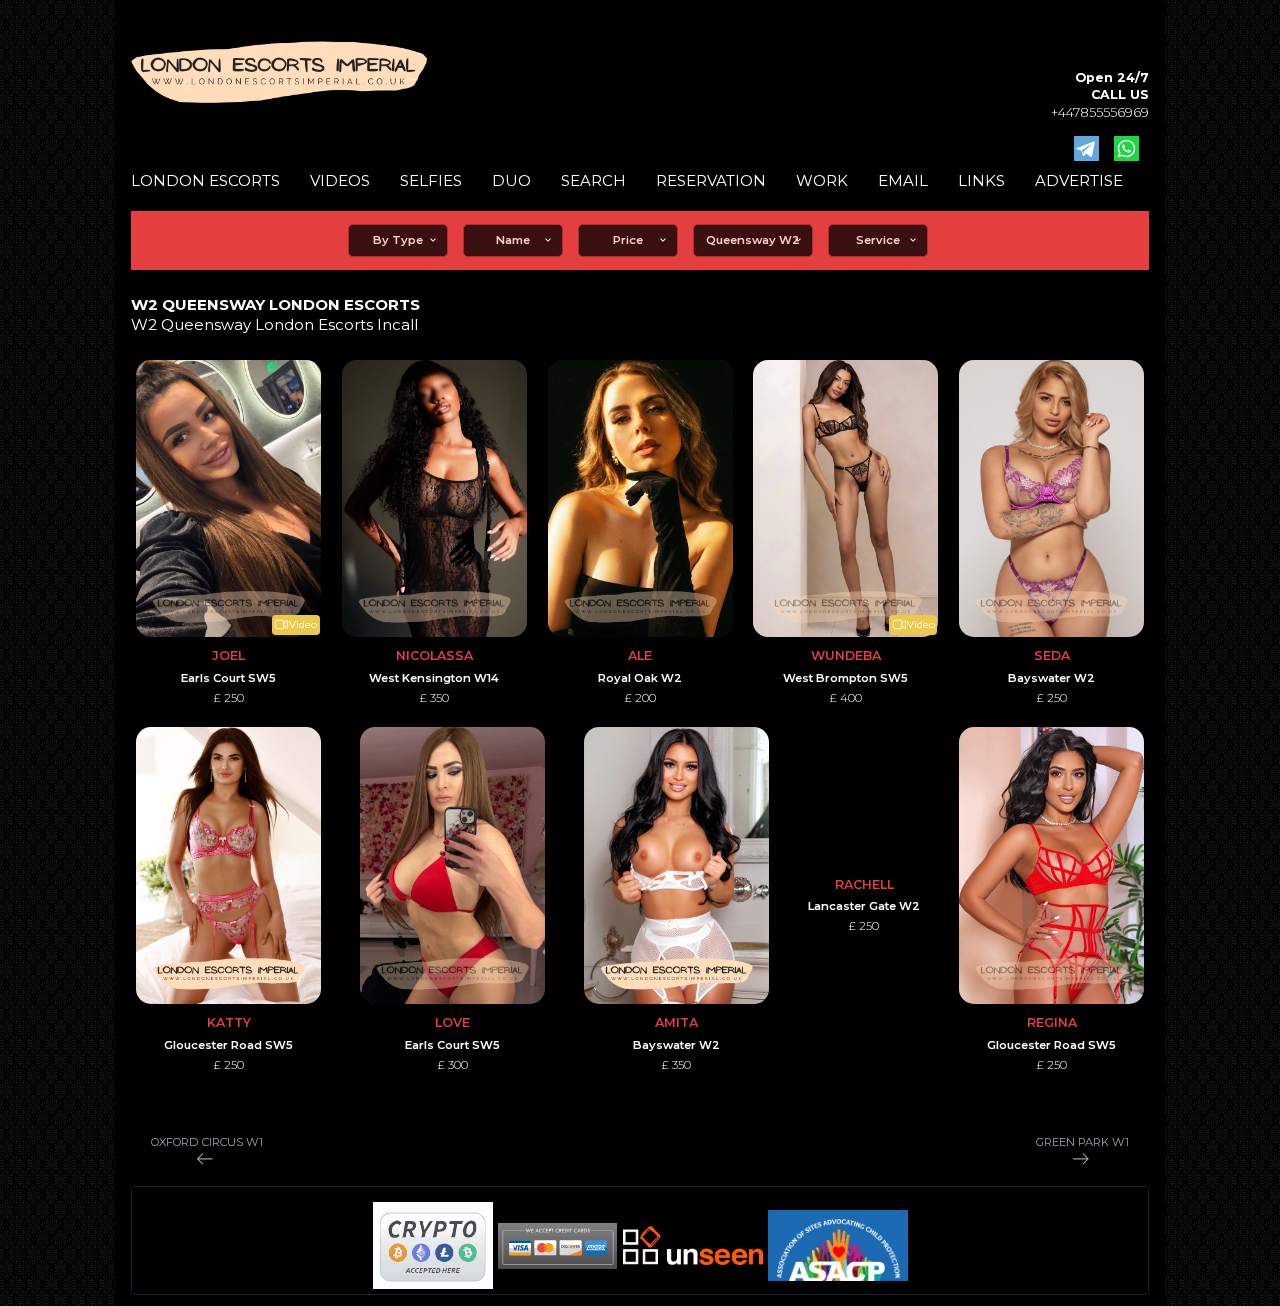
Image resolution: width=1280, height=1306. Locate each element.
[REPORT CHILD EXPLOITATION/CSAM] (838, 1246)
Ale (640, 655)
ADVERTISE (1079, 180)
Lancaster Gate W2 (864, 906)
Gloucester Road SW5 (228, 1045)
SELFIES (431, 180)
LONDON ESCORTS (205, 180)
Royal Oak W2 (640, 678)
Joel (228, 655)
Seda (1052, 655)
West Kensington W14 (434, 678)
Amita (676, 1022)
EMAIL (903, 180)
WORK (822, 180)
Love (452, 1022)
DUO (511, 180)
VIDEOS (340, 180)
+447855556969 (1100, 112)
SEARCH (593, 180)
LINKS (981, 180)
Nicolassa (434, 655)
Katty (229, 1022)
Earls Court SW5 (228, 678)
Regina (1052, 1022)
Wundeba (846, 655)
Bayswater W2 (1051, 678)
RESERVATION (711, 180)
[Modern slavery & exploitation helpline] (693, 1245)
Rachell (864, 884)
